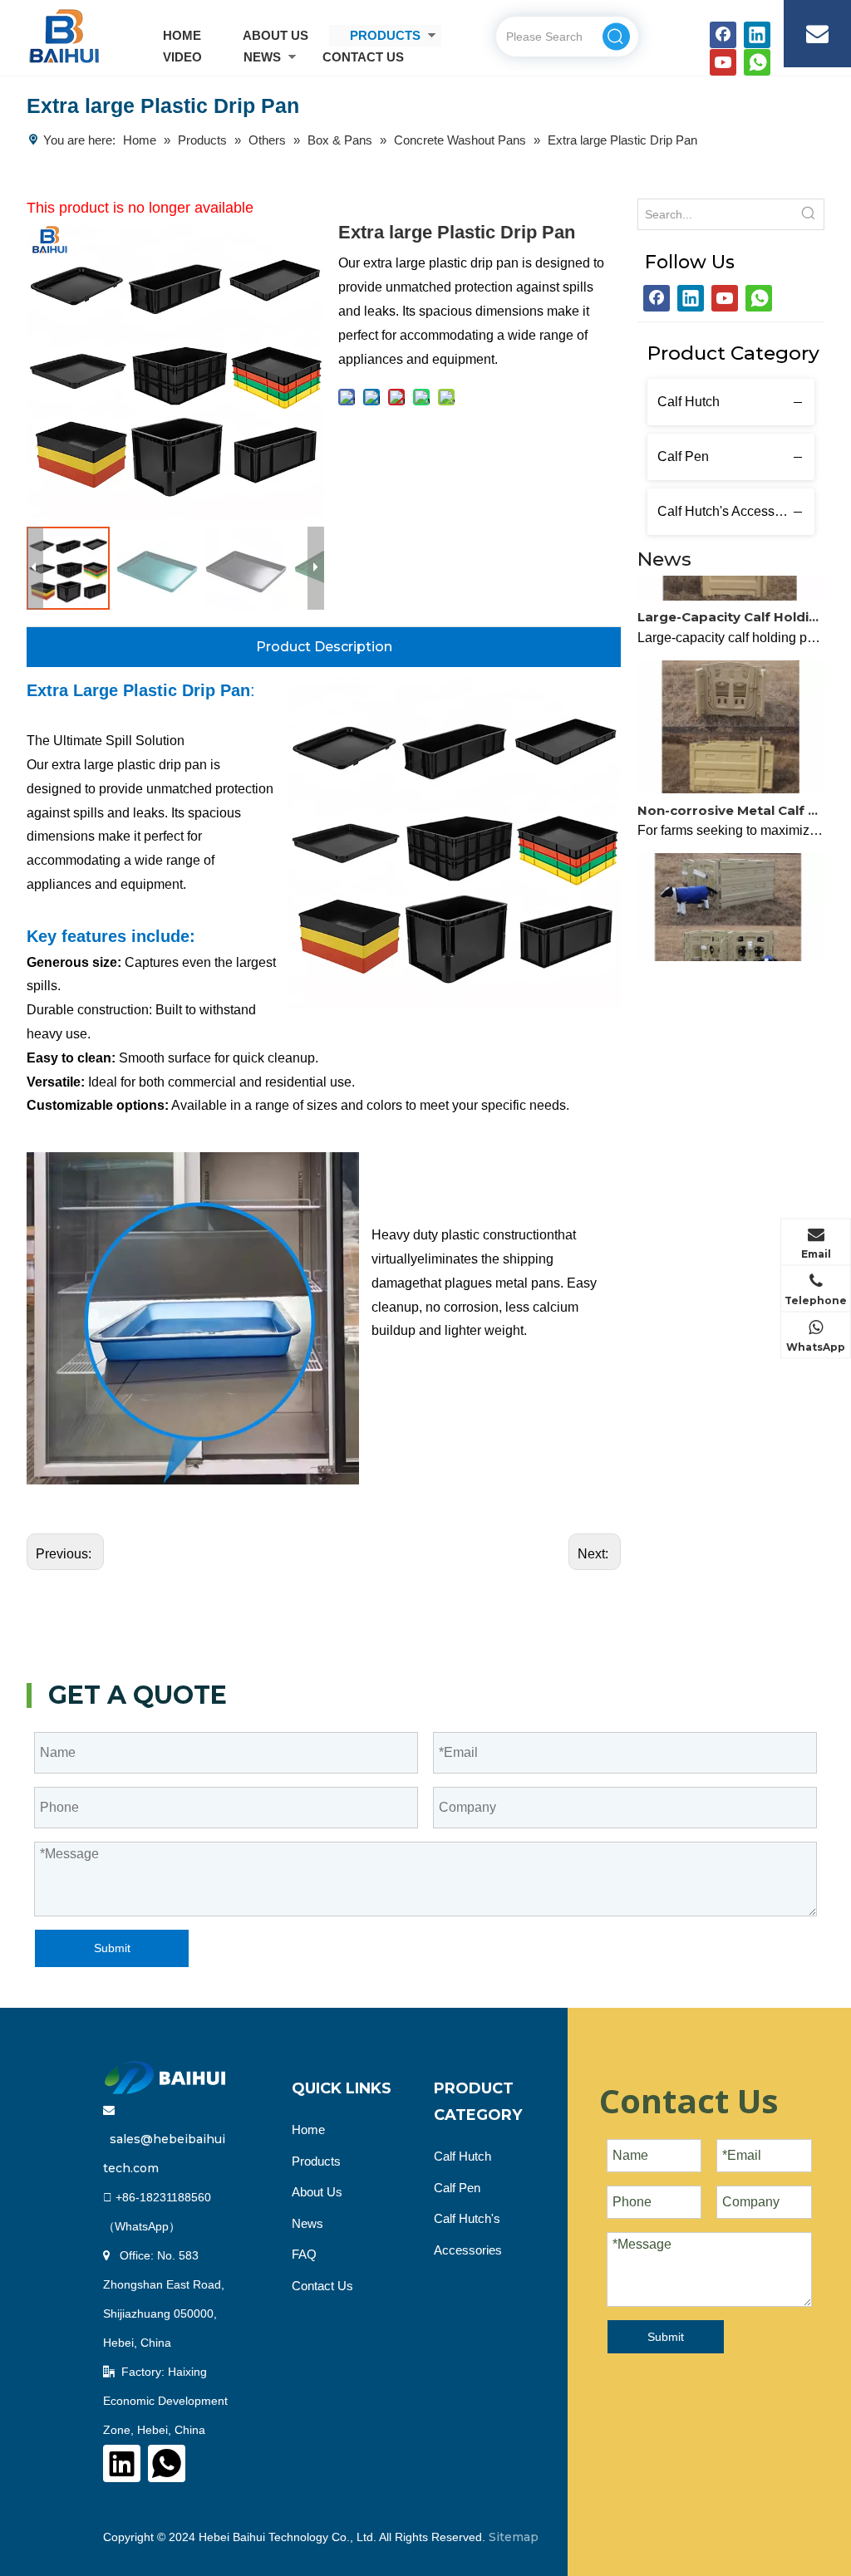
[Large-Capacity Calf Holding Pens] (731, 583)
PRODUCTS (385, 35)
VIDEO (182, 57)
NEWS (262, 57)
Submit (112, 1948)
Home (308, 2129)
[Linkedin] (757, 35)
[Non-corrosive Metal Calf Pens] (731, 775)
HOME (182, 35)
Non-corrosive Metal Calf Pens (731, 797)
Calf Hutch (689, 402)
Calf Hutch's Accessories (730, 511)
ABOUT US (275, 35)
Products (316, 2161)
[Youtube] (723, 62)
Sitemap (514, 2537)
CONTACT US (363, 57)
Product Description (324, 647)
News (307, 2223)
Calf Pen (683, 456)
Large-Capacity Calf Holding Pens (731, 604)
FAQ (304, 2254)
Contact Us (322, 2286)
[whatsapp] (757, 62)
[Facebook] (723, 35)
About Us (317, 2192)
